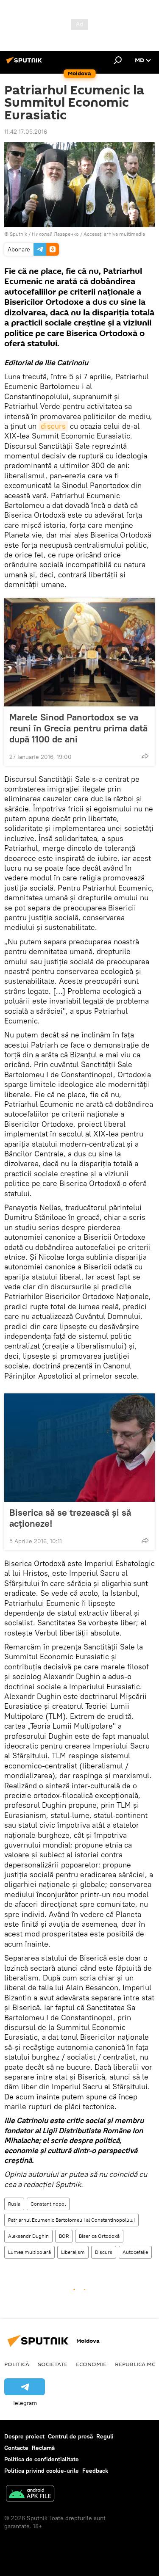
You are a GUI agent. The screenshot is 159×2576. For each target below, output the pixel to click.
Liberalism (73, 2252)
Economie (91, 2364)
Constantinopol (48, 2204)
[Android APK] (30, 2495)
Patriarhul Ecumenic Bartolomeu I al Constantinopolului (71, 2220)
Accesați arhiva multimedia (114, 234)
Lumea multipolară (29, 2252)
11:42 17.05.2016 (26, 132)
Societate (53, 2364)
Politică (17, 2364)
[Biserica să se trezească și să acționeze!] (79, 1448)
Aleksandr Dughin (28, 2236)
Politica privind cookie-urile (42, 2471)
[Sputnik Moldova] (25, 63)
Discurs (104, 2252)
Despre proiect (24, 2436)
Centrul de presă (70, 2436)
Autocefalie (135, 2252)
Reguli (105, 2436)
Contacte (16, 2448)
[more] (145, 756)
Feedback (95, 2471)
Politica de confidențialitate (42, 2459)
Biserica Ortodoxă (99, 2236)
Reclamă (43, 2448)
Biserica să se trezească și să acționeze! (70, 1518)
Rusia (14, 2204)
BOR (64, 2236)
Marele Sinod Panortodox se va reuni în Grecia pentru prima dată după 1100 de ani (78, 728)
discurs (53, 426)
